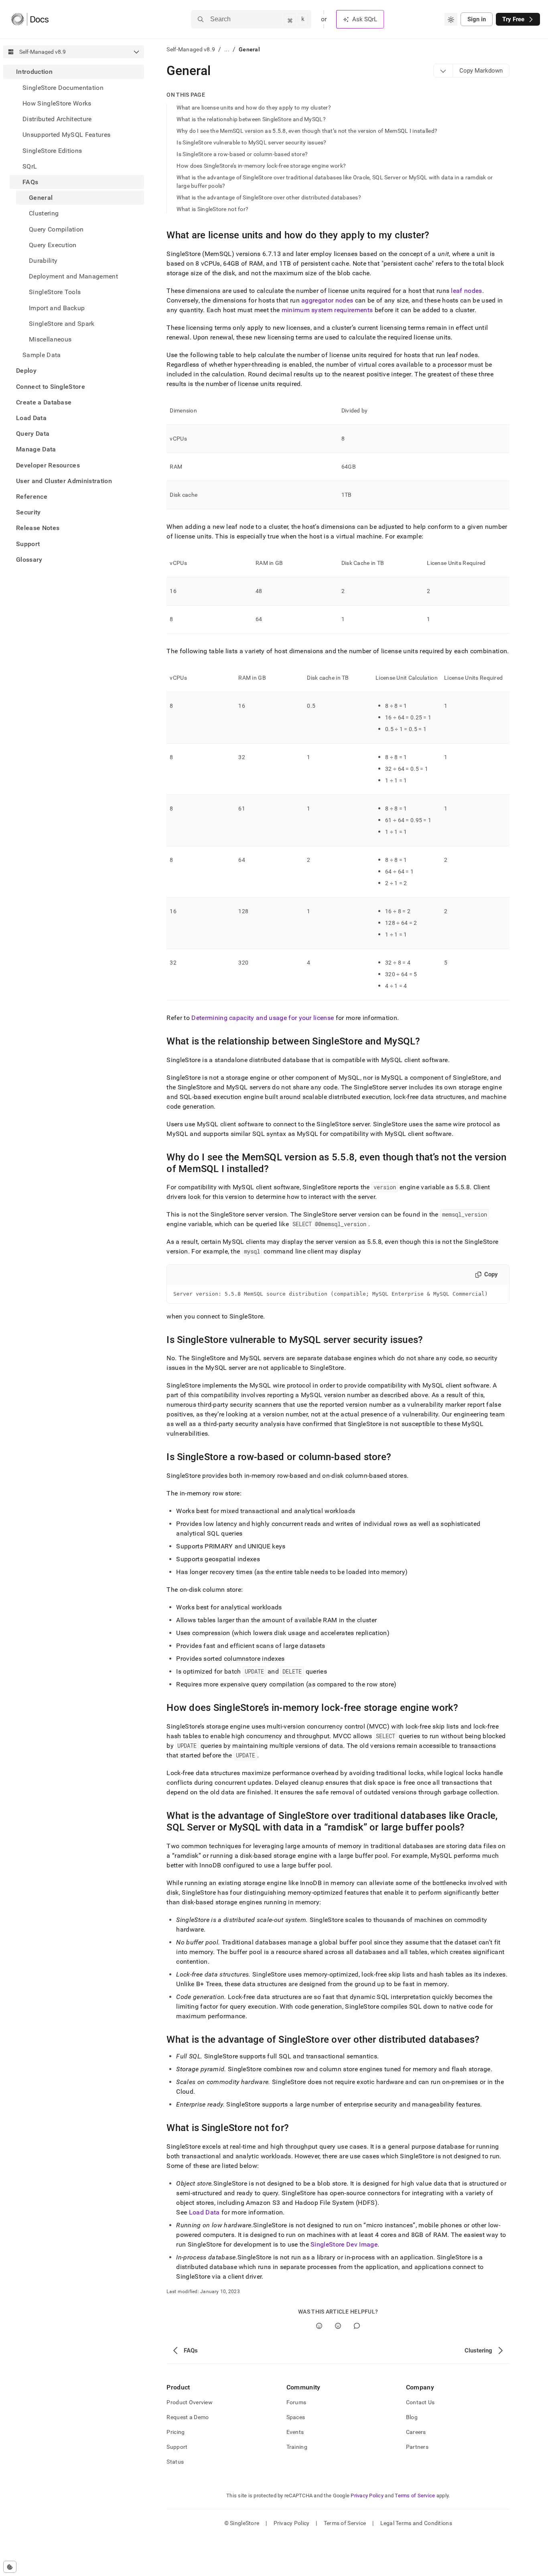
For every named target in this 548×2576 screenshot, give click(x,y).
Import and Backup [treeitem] (57, 308)
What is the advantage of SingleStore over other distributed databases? (269, 197)
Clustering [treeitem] (44, 213)
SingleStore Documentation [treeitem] (63, 87)
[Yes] (319, 2326)
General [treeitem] (41, 198)
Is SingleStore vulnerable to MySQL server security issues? (251, 142)
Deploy (26, 371)
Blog (412, 2417)
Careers (416, 2432)
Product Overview (189, 2402)
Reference (32, 496)
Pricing (176, 2432)
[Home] (30, 19)
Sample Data (42, 355)
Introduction (34, 72)
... (227, 49)
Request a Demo (188, 2417)
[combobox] (451, 19)
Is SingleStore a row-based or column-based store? (242, 154)
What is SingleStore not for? (212, 209)
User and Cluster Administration (64, 480)
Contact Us (420, 2402)
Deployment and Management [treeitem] (73, 276)
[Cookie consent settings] (10, 2567)
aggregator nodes (327, 300)
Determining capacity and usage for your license (263, 1018)
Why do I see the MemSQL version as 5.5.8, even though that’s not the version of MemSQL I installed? (307, 131)
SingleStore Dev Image (344, 2244)
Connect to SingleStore (51, 386)
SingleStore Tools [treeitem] (55, 292)
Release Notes (38, 528)
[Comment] (357, 2326)
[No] (338, 2326)
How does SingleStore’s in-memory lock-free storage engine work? (261, 166)
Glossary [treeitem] (29, 559)
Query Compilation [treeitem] (56, 229)
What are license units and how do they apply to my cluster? (254, 108)
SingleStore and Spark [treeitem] (62, 323)
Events (295, 2432)
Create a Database (44, 402)
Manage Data (36, 449)
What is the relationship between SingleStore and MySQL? (251, 119)
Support (28, 543)
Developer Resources (48, 465)
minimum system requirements (327, 310)
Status (175, 2462)
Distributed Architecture (57, 119)
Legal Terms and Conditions (416, 2523)
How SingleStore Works (57, 103)
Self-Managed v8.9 (191, 49)
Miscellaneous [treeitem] (50, 339)
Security (28, 512)
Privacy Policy (367, 2496)
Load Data (31, 417)
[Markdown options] (443, 71)
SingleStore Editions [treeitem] (52, 150)
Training (297, 2447)
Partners (417, 2447)
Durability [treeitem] (43, 260)
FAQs (30, 182)
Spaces (296, 2417)
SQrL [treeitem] (30, 166)
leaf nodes (466, 291)
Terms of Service (415, 2496)
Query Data (33, 434)
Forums (296, 2402)
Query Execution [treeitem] (53, 245)
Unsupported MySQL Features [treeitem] (66, 135)
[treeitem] (74, 213)
